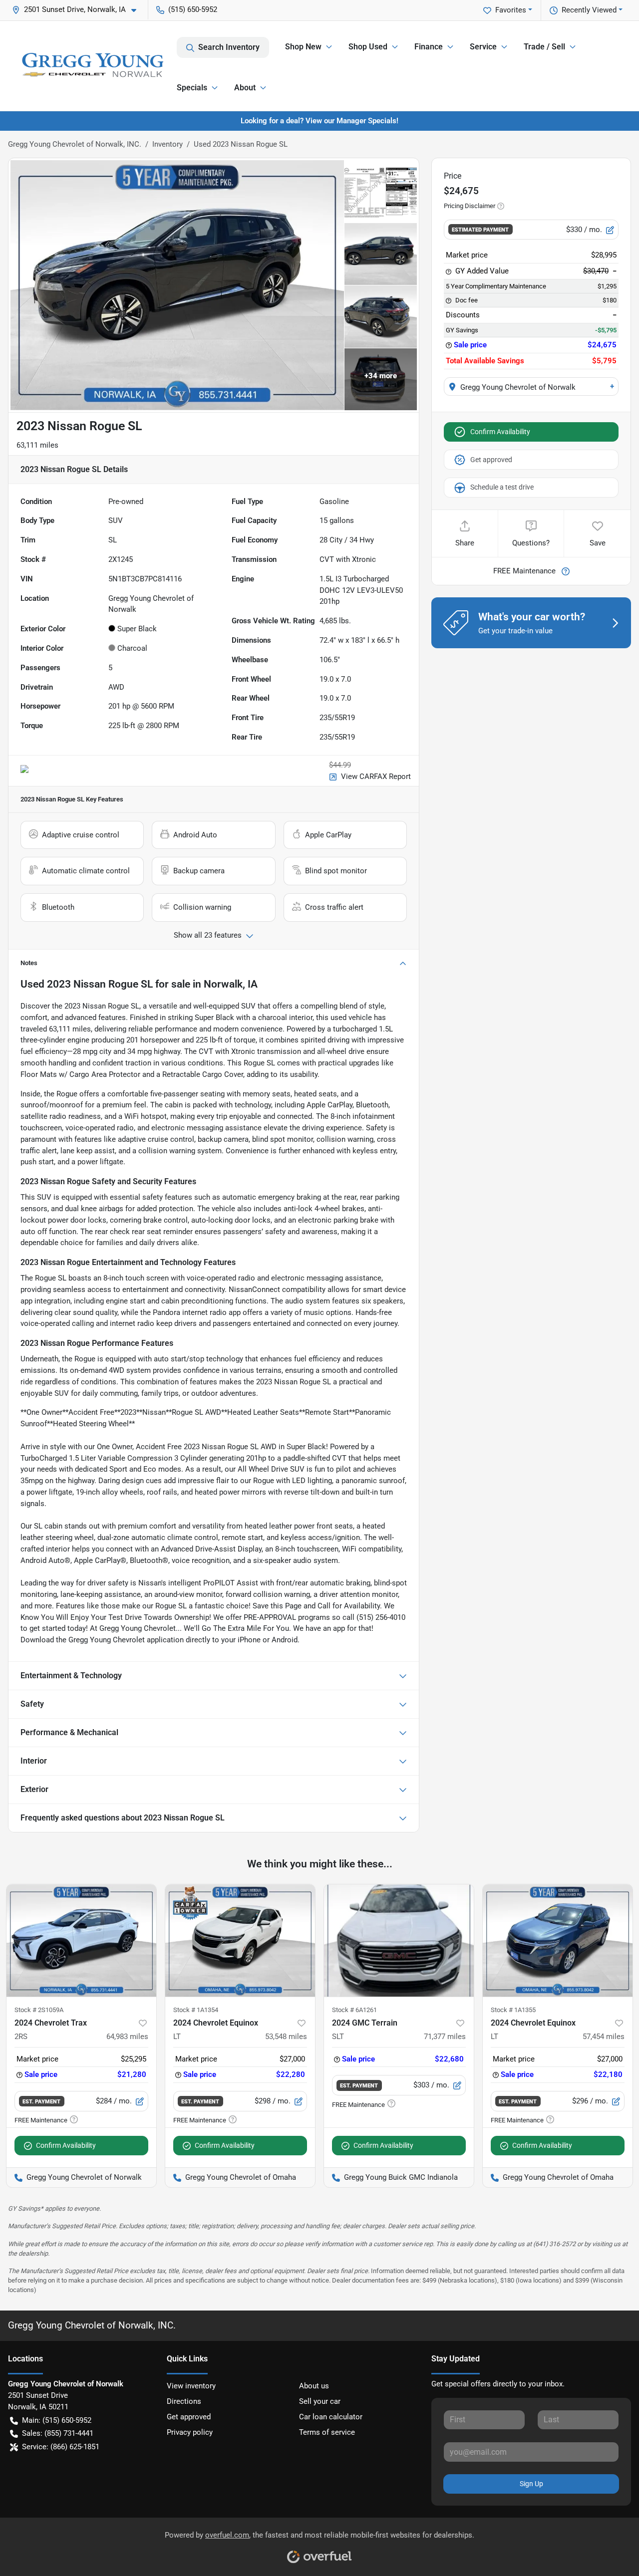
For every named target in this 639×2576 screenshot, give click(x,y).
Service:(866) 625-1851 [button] (61, 2447)
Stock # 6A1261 (354, 2010)
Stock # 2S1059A (39, 2010)
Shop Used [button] (368, 47)
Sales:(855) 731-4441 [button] (58, 2433)
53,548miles (286, 2037)
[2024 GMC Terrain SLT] (399, 1940)
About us (314, 2386)
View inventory (191, 2386)
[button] (78, 10)
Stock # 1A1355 (513, 2010)
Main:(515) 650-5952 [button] (57, 2420)
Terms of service (327, 2432)
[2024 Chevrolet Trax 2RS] (81, 1940)
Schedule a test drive (502, 487)
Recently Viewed (589, 10)
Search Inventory (229, 47)
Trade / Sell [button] (544, 47)
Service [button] (483, 47)
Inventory (167, 144)
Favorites (511, 10)
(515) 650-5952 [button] (193, 9)
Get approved (491, 460)
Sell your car (320, 2401)
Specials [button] (192, 88)
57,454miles (604, 2037)
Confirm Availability (500, 432)
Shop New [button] (303, 47)
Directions (184, 2401)
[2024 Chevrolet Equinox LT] (240, 1940)
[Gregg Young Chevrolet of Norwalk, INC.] (92, 66)
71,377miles (445, 2037)
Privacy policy (190, 2432)
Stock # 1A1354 (196, 2010)
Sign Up (531, 2484)
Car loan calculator (331, 2417)
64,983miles (127, 2037)
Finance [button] (429, 47)
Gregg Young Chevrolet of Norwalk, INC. (75, 144)
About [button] (245, 88)
